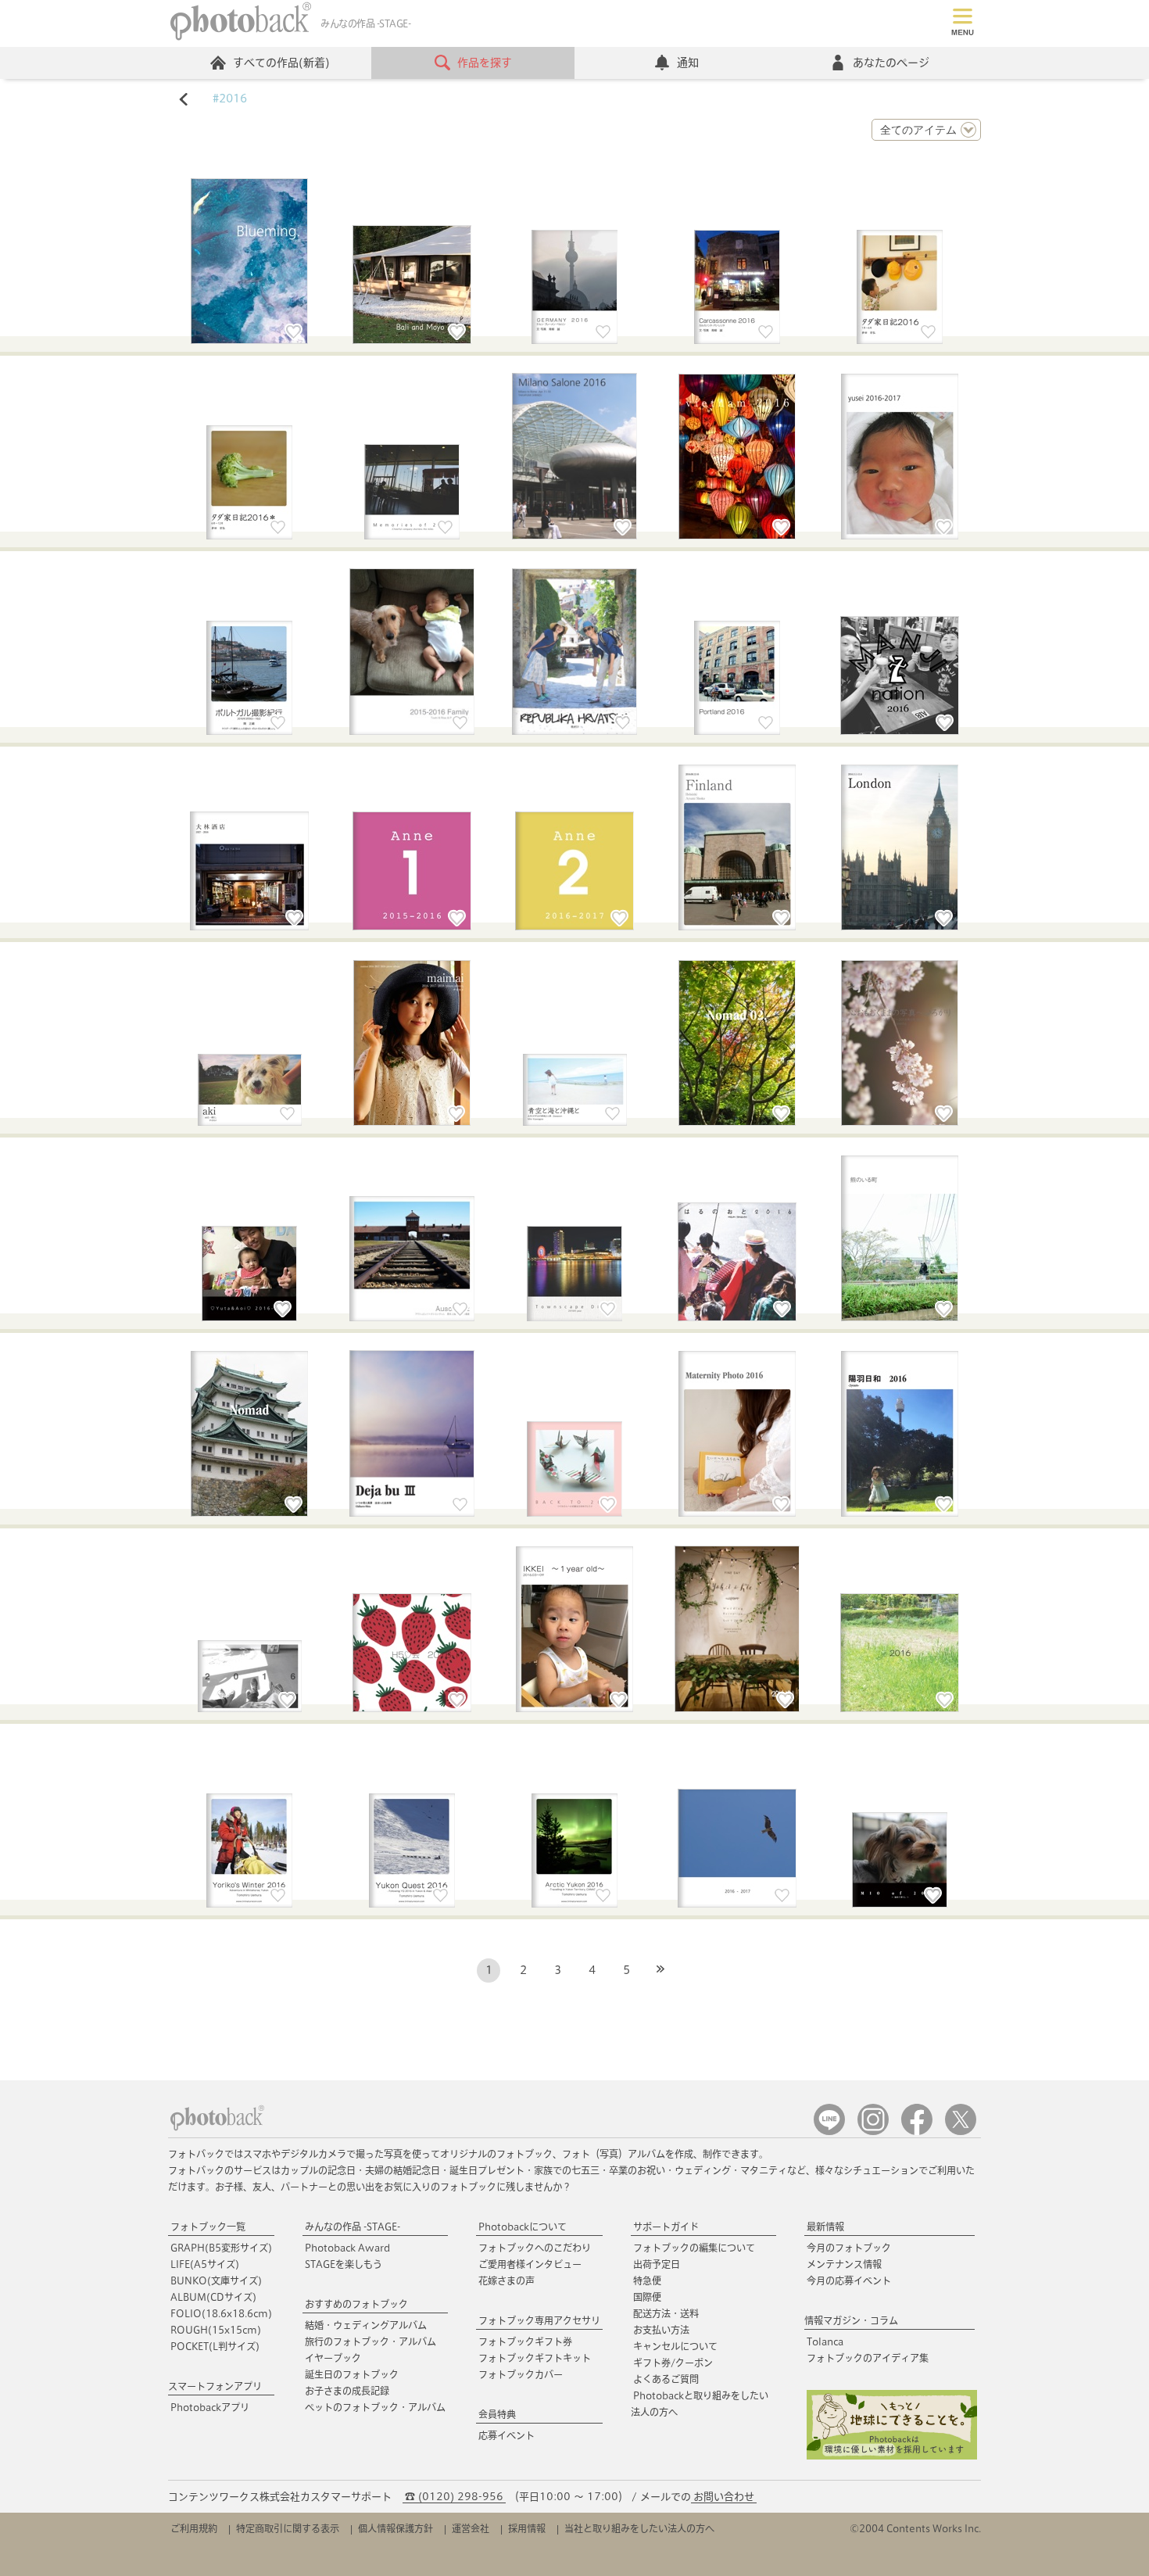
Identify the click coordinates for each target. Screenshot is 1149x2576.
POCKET (215, 2346)
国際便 (647, 2297)
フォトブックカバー (521, 2374)
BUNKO (216, 2280)
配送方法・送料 (666, 2313)
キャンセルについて (675, 2346)
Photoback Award (347, 2248)
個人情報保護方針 (396, 2528)
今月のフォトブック (849, 2248)
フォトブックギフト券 (525, 2341)
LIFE (205, 2264)
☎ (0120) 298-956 (454, 2497)
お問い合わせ (724, 2497)
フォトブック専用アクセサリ (539, 2320)
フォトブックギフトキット (535, 2358)
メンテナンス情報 (844, 2264)
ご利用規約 (194, 2528)
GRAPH (221, 2248)
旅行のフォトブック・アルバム (370, 2341)
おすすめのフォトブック (356, 2304)
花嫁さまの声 (506, 2280)
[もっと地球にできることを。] (892, 2456)
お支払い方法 (661, 2330)
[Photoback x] (961, 2132)
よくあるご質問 (666, 2379)
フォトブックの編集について (694, 2248)
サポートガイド (666, 2227)
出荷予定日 (657, 2264)
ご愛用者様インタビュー (530, 2264)
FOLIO (221, 2313)
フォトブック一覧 (208, 2227)
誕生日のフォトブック (352, 2374)
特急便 (647, 2280)
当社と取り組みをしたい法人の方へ (639, 2528)
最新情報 (825, 2227)
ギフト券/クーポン (673, 2363)
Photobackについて (523, 2227)
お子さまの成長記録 (347, 2391)
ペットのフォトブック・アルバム (375, 2407)
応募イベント (506, 2435)
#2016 (230, 99)
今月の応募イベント (849, 2280)
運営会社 (471, 2528)
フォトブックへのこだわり (535, 2248)
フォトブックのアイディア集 (868, 2358)
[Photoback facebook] (917, 2132)
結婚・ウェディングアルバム (366, 2325)
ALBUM (213, 2297)
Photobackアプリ (210, 2407)
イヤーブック (333, 2358)
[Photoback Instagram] (873, 2132)
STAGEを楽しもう (344, 2264)
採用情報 (527, 2528)
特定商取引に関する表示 (288, 2528)
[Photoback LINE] (829, 2132)
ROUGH (216, 2330)
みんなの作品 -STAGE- (353, 2227)
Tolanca (825, 2341)
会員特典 (497, 2414)
